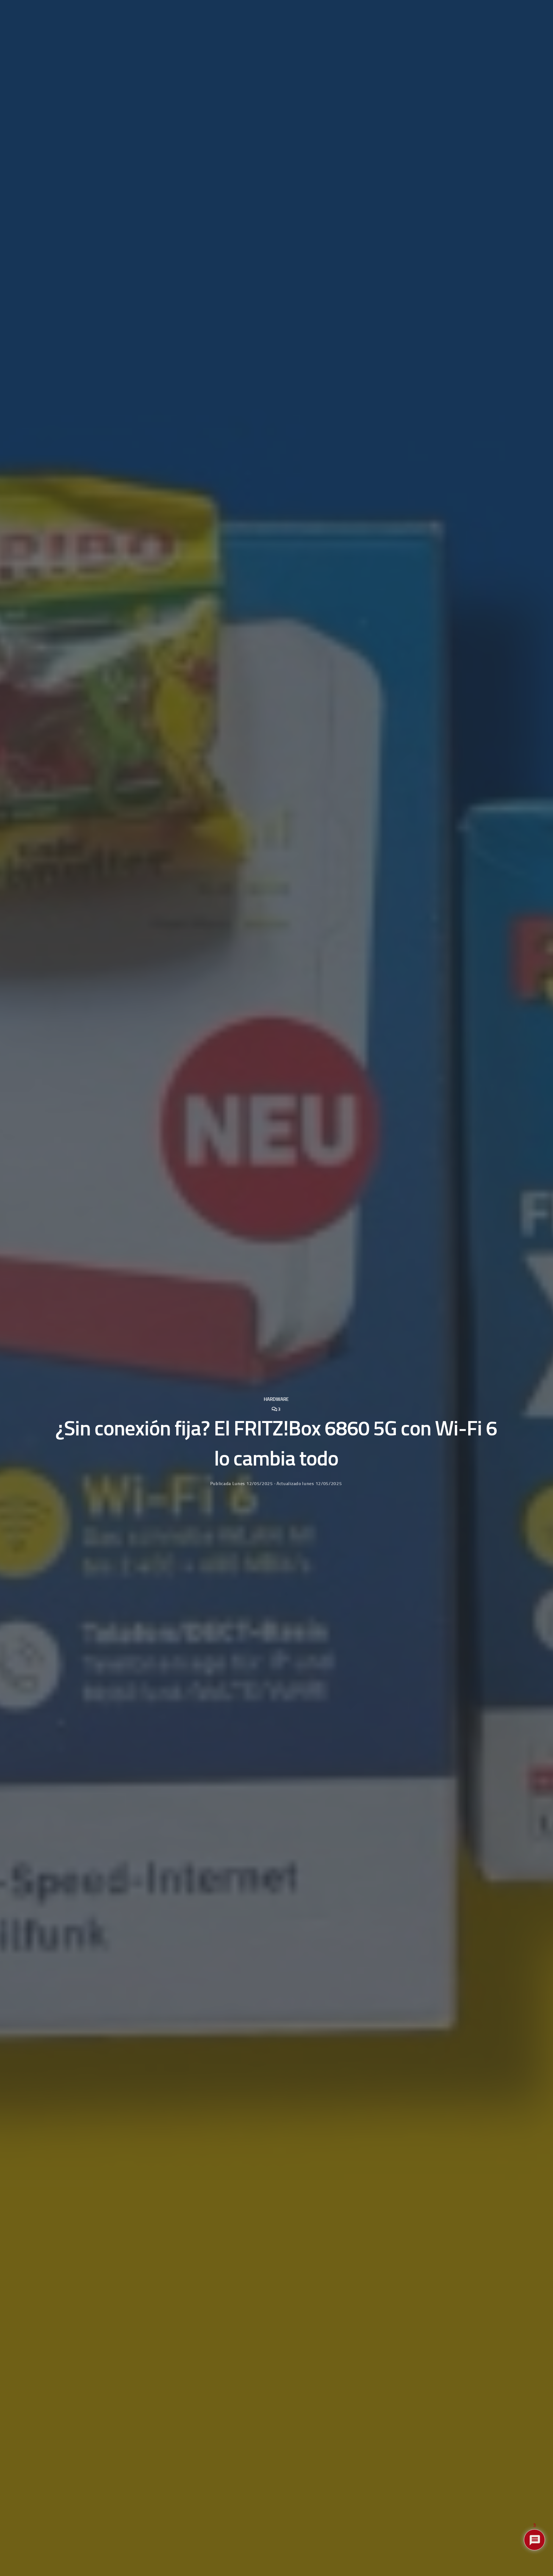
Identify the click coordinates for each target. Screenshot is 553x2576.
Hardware (276, 1399)
